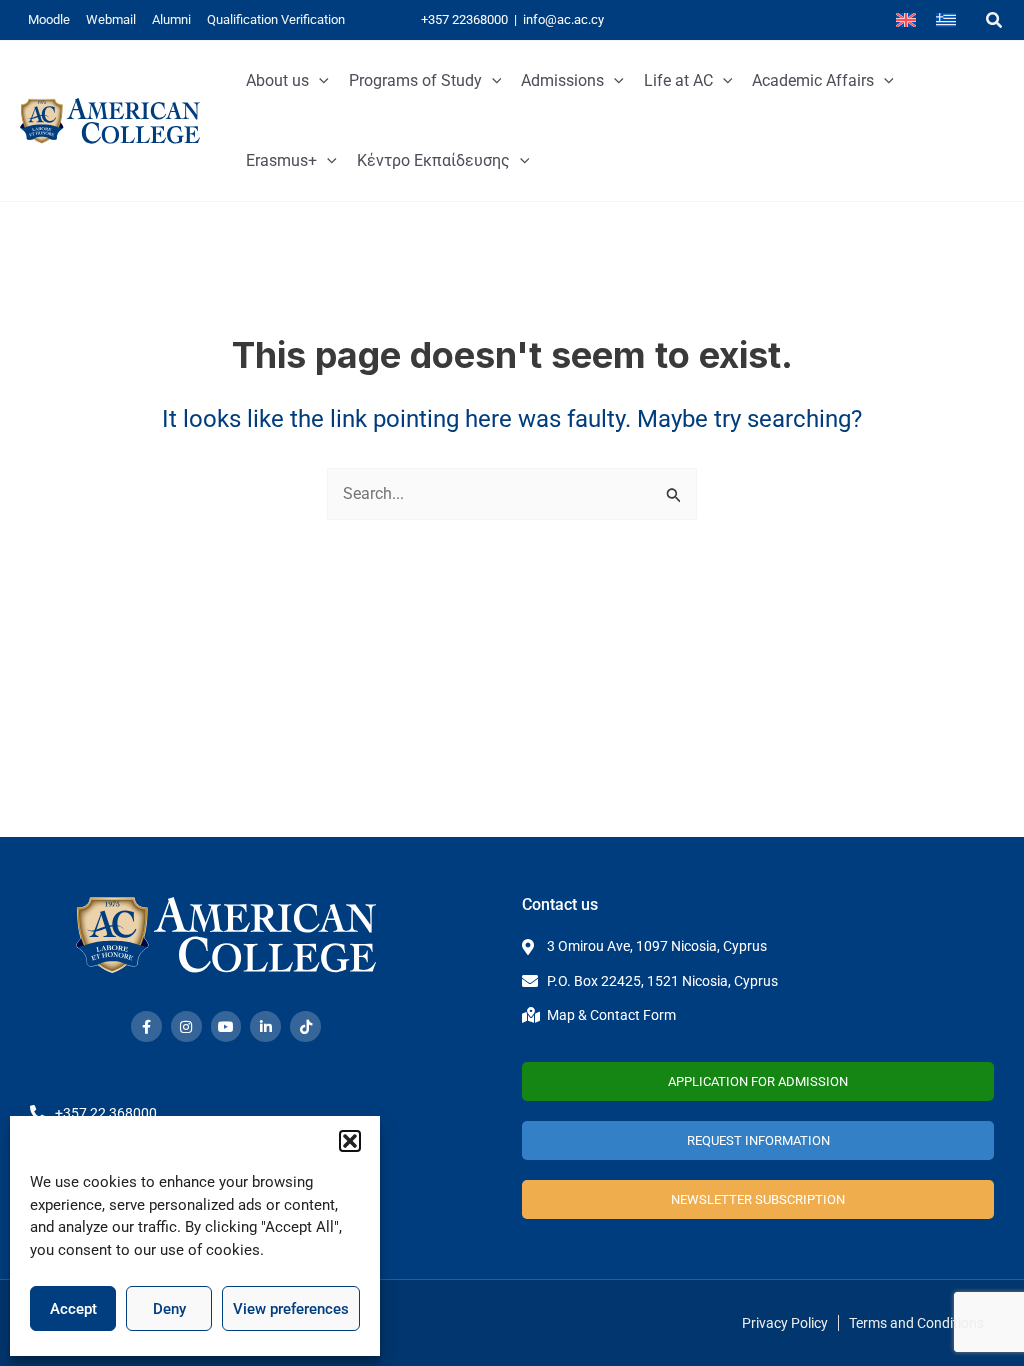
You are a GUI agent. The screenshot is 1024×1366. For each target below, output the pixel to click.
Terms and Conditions (916, 1323)
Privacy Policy (785, 1323)
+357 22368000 (464, 19)
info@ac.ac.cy (563, 19)
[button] (350, 1141)
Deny (169, 1309)
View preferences (291, 1309)
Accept (73, 1309)
